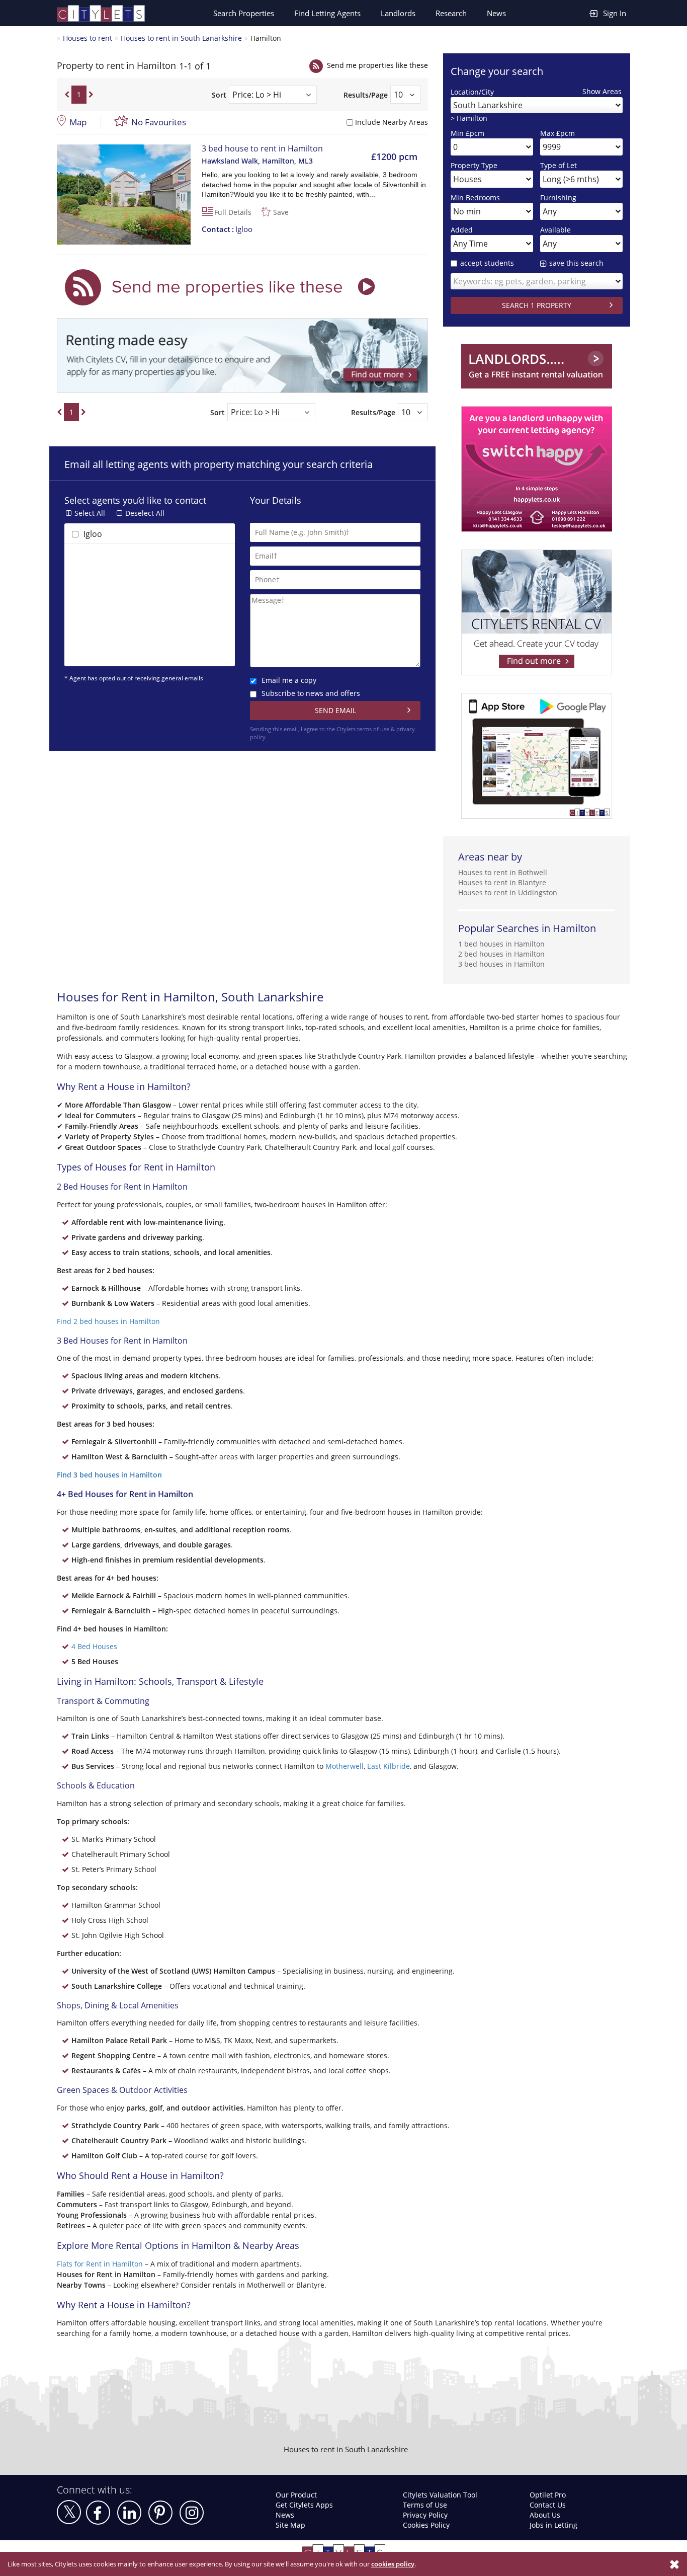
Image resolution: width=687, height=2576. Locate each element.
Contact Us (548, 2505)
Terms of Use (425, 2505)
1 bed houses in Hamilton (501, 944)
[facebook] (98, 2513)
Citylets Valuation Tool (440, 2495)
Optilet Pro (548, 2495)
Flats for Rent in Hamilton (100, 2264)
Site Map (290, 2525)
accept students (487, 263)
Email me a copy (289, 680)
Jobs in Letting (553, 2525)
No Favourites (159, 122)
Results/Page (366, 95)
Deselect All (145, 513)
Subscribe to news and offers (311, 693)
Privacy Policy (425, 2515)
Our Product (296, 2495)
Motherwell (345, 1766)
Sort (219, 95)
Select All (90, 513)
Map (78, 122)
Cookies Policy (426, 2525)
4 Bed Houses (94, 1646)
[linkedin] (129, 2513)
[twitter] (69, 2512)
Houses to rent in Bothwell (503, 872)
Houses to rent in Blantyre (502, 882)
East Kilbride (389, 1766)
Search (244, 13)
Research (451, 13)
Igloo (227, 229)
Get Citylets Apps (304, 2505)
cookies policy (393, 2564)
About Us (545, 2515)
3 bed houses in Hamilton (501, 964)
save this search (576, 263)
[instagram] (192, 2513)
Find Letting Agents (327, 13)
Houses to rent (88, 38)
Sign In (615, 13)
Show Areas (602, 91)
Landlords (398, 13)
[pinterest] (160, 2513)
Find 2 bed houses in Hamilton (108, 1321)
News (496, 13)
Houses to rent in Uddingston (508, 892)
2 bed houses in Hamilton (501, 954)
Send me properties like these (377, 65)
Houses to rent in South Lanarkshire (181, 38)
